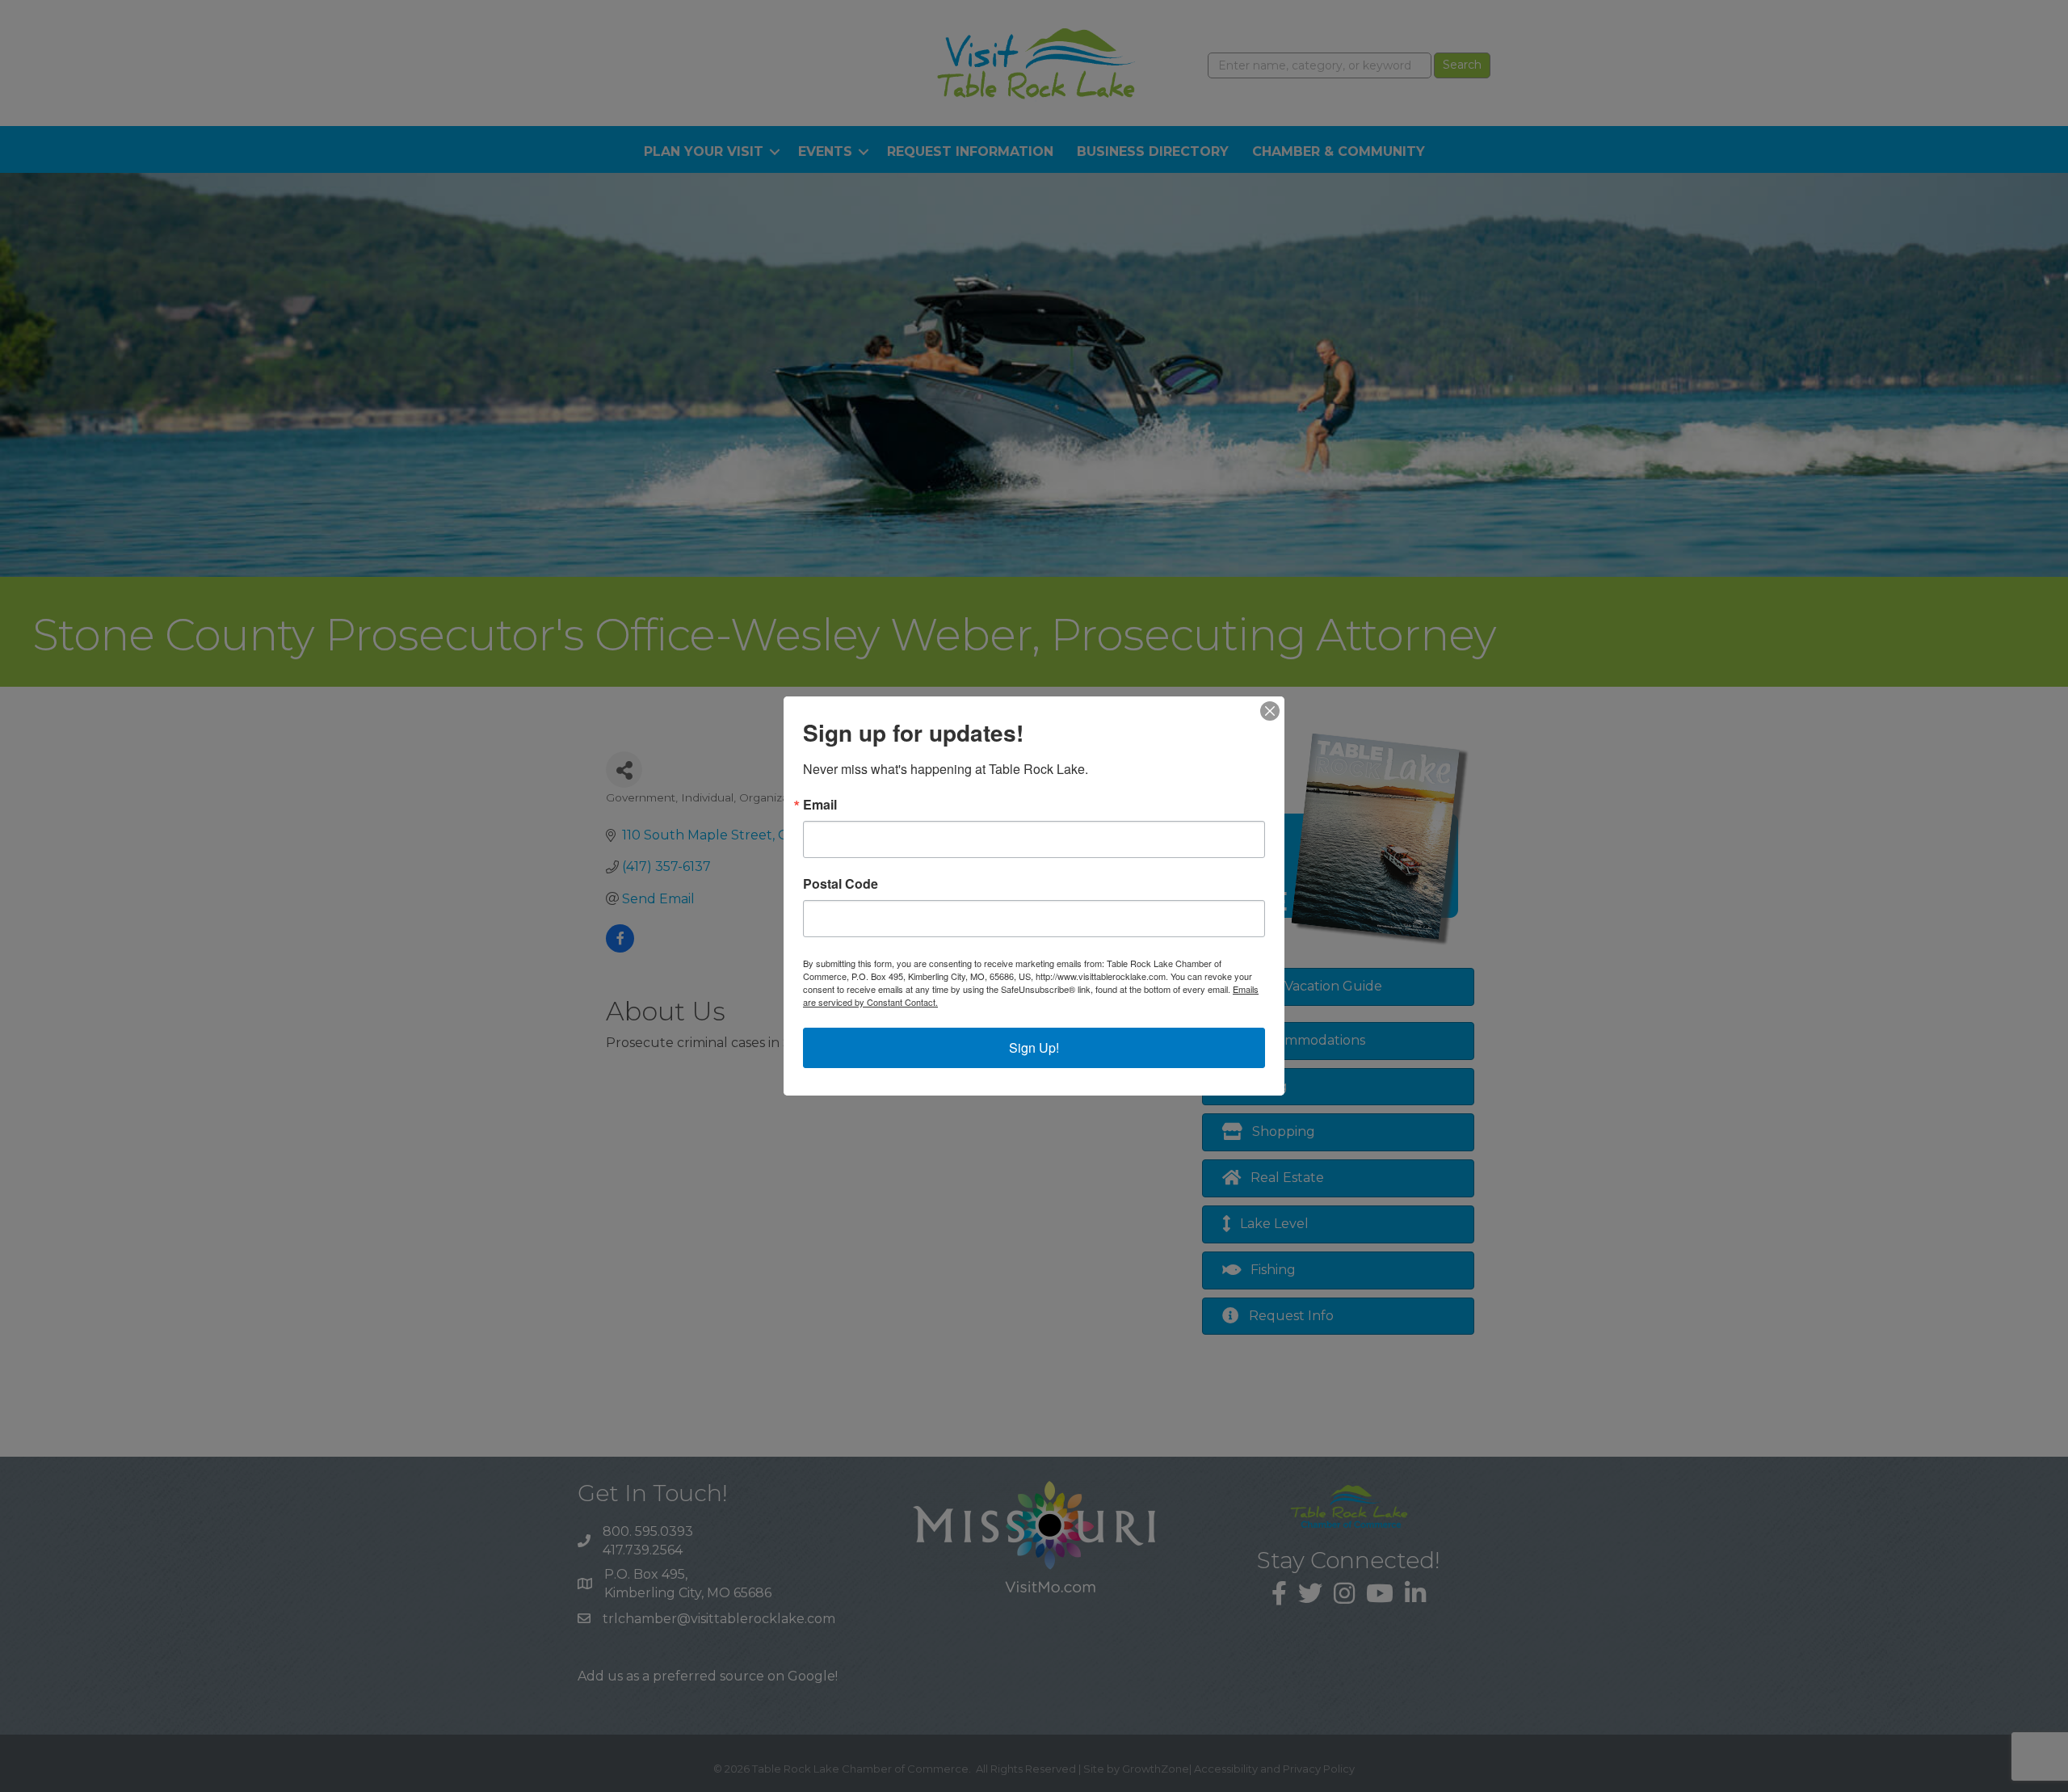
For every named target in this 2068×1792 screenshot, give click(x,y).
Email (820, 805)
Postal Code (841, 884)
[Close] (1270, 711)
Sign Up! (1034, 1047)
